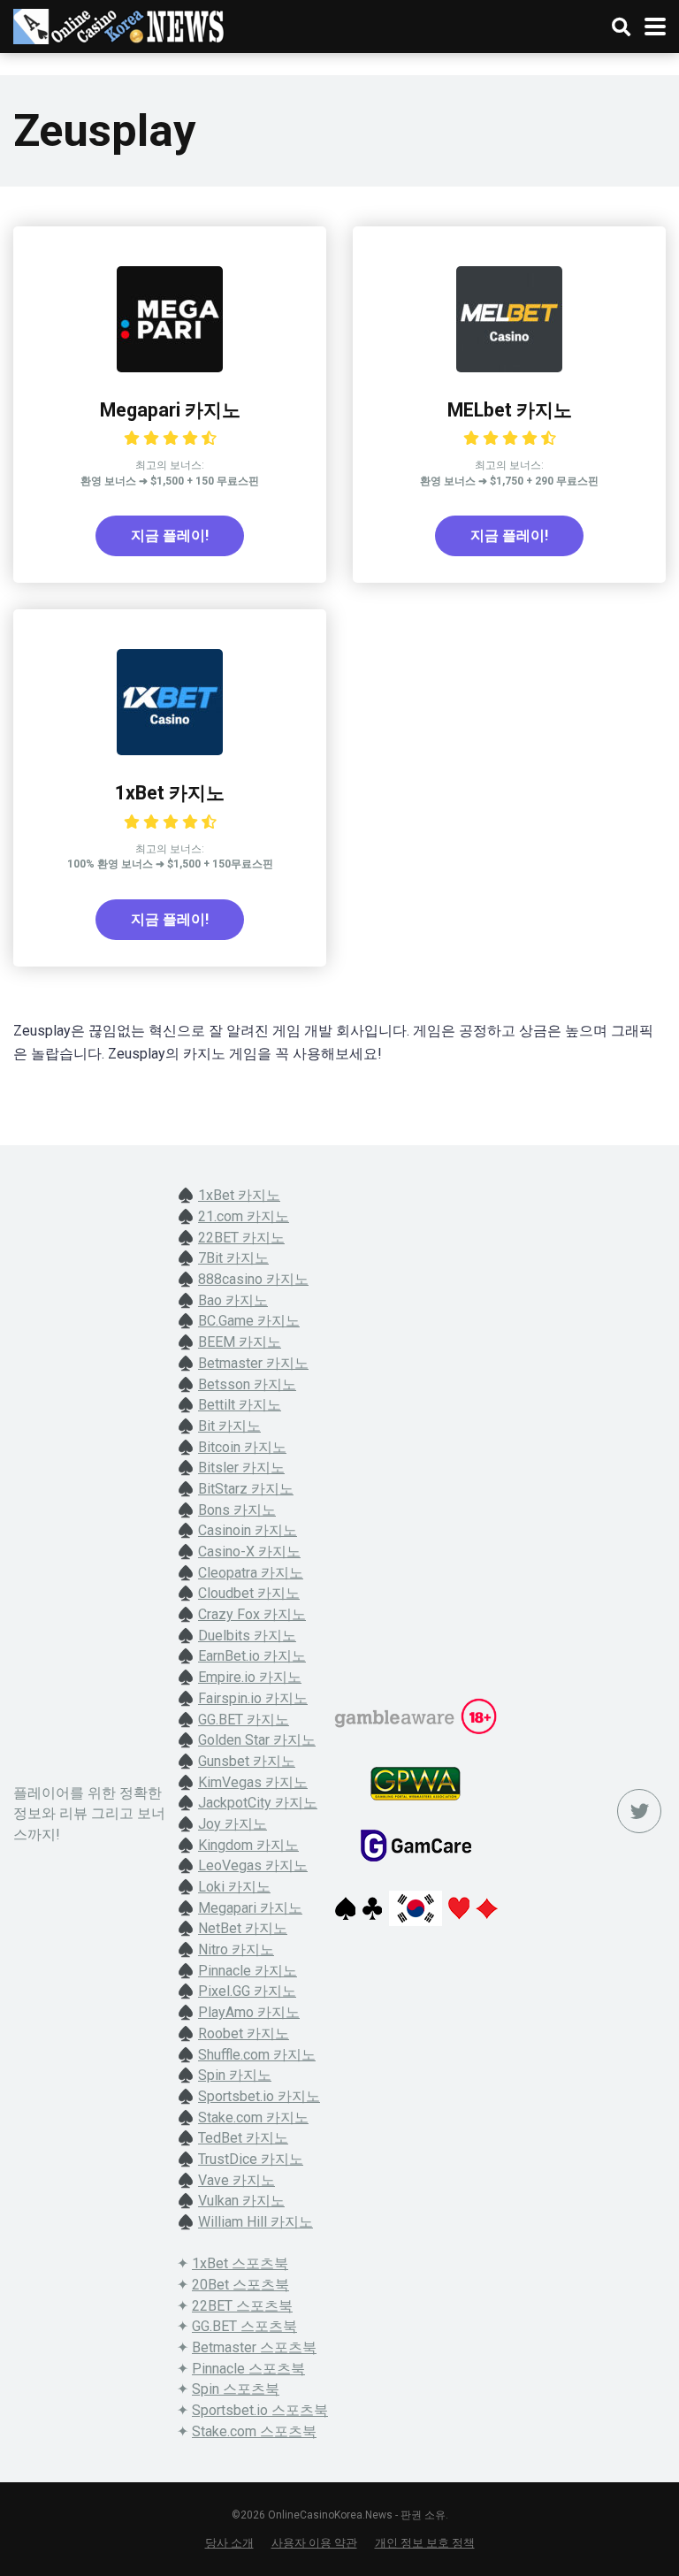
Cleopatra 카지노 (251, 1573)
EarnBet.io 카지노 (252, 1656)
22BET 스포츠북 (242, 2306)
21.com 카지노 (244, 1216)
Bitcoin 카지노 (242, 1447)
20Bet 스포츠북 (240, 2285)
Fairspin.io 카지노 (253, 1698)
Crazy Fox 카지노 (252, 1614)
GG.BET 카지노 (244, 1720)
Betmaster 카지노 (253, 1363)
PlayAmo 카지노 (249, 2012)
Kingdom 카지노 (248, 1845)
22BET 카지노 (241, 1238)
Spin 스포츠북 (236, 2389)
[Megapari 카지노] (170, 367)
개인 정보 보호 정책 (425, 2543)
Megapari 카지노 (170, 410)
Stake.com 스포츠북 (254, 2431)
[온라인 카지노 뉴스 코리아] (119, 24)
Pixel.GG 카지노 (247, 1991)
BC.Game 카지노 (249, 1321)
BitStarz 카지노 (246, 1489)
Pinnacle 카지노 (248, 1971)
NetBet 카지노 (243, 1928)
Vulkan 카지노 (241, 2201)
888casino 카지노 (253, 1279)
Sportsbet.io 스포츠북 (260, 2410)
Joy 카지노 (233, 1824)
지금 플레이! (170, 535)
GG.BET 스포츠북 (244, 2326)
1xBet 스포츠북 (240, 2263)
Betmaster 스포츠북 (254, 2347)
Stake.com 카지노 (253, 2117)
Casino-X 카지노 (249, 1552)
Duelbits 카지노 (247, 1636)
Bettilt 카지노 (240, 1405)
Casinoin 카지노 (248, 1530)
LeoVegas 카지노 (253, 1865)
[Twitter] (639, 1811)
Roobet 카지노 (244, 2033)
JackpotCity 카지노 (258, 1803)
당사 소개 (229, 2543)
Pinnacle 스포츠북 (248, 2369)
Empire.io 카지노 (250, 1677)
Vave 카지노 (237, 2180)
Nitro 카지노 (236, 1949)
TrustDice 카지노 (251, 2159)
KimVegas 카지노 (253, 1782)
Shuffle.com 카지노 (257, 2055)
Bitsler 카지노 (241, 1468)
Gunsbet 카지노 (247, 1761)
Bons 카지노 (237, 1510)
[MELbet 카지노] (509, 367)
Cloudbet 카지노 (249, 1593)
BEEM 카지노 (240, 1342)
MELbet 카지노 (510, 410)
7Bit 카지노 (233, 1258)
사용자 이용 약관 (314, 2543)
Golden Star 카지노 (257, 1740)
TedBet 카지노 (243, 2138)
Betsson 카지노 (247, 1384)
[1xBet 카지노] (170, 750)
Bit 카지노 (229, 1426)
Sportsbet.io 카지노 (259, 2096)
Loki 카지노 (234, 1887)
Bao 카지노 (233, 1300)
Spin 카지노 (235, 2075)
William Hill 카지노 (256, 2222)
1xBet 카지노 (170, 793)
